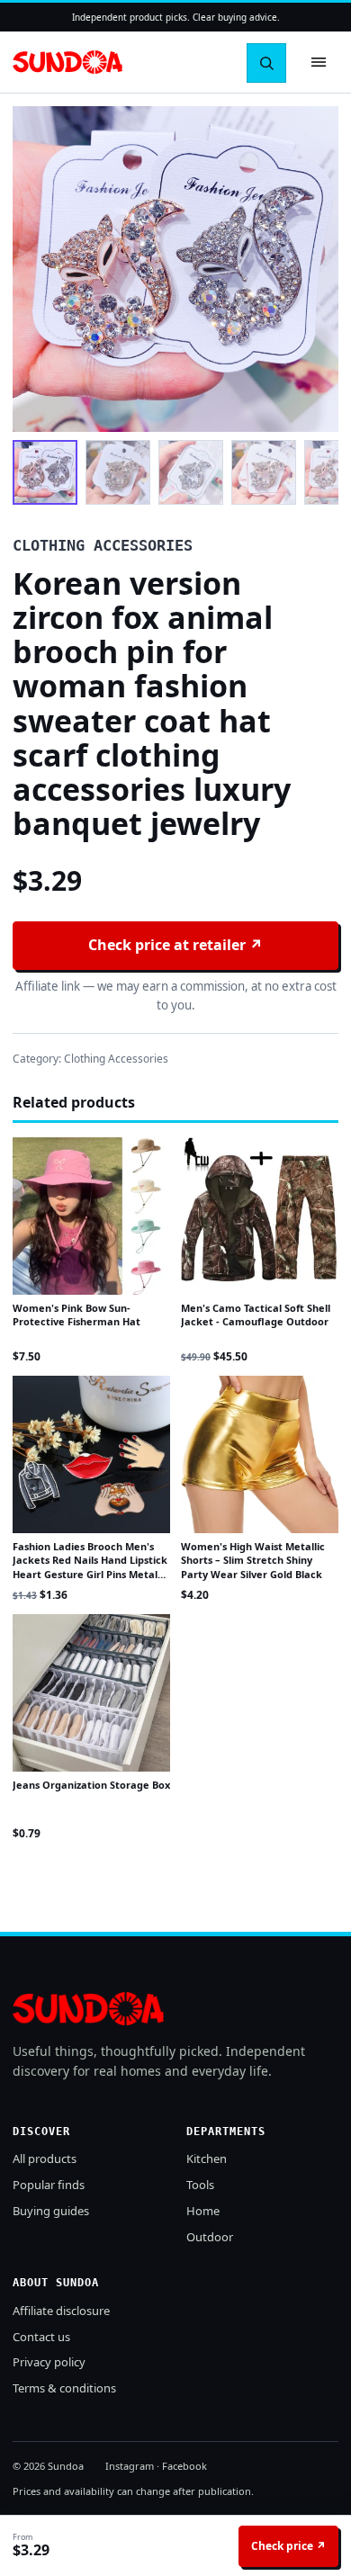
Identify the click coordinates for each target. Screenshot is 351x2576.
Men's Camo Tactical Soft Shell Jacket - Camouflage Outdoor (256, 1315)
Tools (200, 2185)
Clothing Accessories (116, 1059)
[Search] (266, 63)
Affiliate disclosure (61, 2311)
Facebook (184, 2466)
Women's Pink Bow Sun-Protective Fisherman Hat (76, 1315)
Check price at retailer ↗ (175, 945)
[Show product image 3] (191, 472)
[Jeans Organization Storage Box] (91, 1693)
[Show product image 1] (45, 472)
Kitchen (207, 2159)
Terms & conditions (64, 2388)
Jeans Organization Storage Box (91, 1785)
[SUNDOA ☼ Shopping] (67, 63)
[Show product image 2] (118, 472)
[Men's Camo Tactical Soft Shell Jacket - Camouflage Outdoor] (260, 1216)
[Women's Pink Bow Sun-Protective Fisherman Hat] (91, 1216)
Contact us (41, 2337)
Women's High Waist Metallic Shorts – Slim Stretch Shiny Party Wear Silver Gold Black (253, 1560)
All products (45, 2159)
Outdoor (210, 2237)
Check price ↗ (288, 2546)
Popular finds (49, 2185)
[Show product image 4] (264, 472)
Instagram (130, 2466)
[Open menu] (319, 62)
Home (203, 2211)
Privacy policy (49, 2362)
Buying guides (51, 2211)
